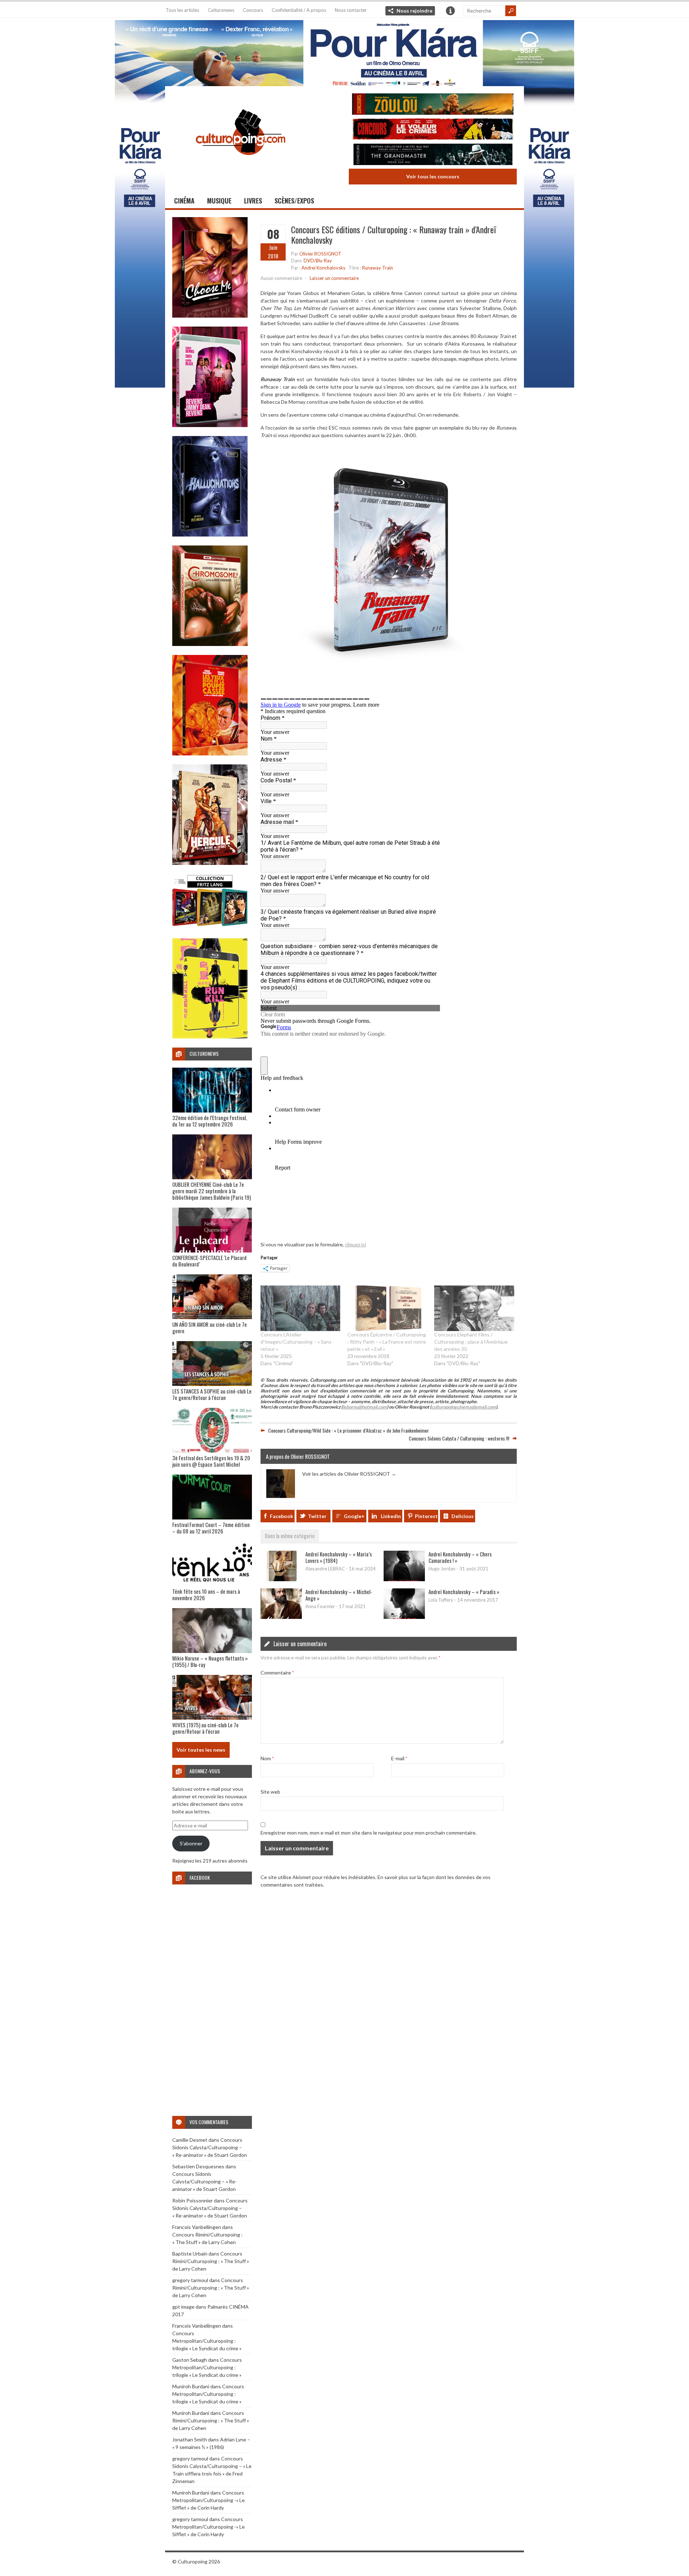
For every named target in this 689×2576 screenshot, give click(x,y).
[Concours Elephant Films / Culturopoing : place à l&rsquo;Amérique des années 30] (474, 1308)
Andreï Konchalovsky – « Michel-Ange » (339, 1595)
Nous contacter (351, 10)
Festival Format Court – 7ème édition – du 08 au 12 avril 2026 (211, 1528)
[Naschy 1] (210, 753)
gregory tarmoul (190, 2280)
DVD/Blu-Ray (318, 261)
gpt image (183, 2307)
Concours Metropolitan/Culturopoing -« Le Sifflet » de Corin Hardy (208, 2500)
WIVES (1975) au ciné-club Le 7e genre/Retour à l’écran (205, 1728)
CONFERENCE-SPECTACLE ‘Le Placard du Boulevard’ (209, 1261)
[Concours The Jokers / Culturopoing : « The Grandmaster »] (433, 155)
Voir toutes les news (201, 1750)
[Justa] (344, 52)
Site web (270, 1792)
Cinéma (184, 201)
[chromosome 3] (210, 644)
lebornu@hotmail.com (365, 1407)
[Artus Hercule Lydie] (210, 863)
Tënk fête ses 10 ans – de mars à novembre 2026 (206, 1594)
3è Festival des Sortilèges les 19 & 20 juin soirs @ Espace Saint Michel (211, 1461)
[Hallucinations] (210, 535)
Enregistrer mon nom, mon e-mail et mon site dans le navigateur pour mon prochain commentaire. (369, 1833)
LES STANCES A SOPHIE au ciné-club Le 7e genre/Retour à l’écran (212, 1394)
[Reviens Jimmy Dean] (210, 425)
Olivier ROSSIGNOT (320, 254)
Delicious (463, 1516)
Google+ (354, 1516)
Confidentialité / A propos (299, 10)
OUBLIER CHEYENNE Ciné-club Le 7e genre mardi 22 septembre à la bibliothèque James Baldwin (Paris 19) (212, 1191)
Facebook (282, 1516)
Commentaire (277, 1673)
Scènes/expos (294, 201)
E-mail (399, 1758)
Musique (219, 201)
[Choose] (210, 316)
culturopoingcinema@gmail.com (464, 1407)
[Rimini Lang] (210, 927)
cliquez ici (355, 1244)
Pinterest (426, 1516)
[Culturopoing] (240, 165)
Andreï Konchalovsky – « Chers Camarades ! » (460, 1557)
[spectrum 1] (210, 1037)
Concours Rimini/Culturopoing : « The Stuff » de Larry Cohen (211, 2261)
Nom (267, 1758)
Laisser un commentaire (334, 278)
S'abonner (191, 1843)
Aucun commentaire (281, 278)
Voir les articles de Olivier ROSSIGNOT (349, 1474)
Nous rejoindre (414, 11)
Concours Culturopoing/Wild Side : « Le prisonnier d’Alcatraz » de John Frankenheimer (348, 1430)
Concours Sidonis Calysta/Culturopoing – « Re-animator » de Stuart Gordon (210, 2147)
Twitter (317, 1516)
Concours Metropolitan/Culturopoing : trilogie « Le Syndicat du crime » (207, 2341)
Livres (253, 201)
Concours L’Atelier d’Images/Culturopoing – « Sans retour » (296, 1342)
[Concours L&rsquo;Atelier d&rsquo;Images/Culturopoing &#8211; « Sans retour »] (300, 1308)
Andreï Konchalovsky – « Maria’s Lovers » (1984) (339, 1557)
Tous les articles (182, 10)
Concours (253, 10)
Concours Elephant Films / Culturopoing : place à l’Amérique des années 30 (471, 1342)
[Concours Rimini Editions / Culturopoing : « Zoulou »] (433, 105)
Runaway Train (378, 268)
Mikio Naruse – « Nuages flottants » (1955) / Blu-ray (210, 1661)
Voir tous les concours (433, 176)
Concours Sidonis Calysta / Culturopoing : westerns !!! (459, 1438)
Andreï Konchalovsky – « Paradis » (464, 1592)
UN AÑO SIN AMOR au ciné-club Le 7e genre (210, 1327)
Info (450, 11)
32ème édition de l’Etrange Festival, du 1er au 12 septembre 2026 (210, 1121)
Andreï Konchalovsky (324, 268)
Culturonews (221, 10)
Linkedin (391, 1516)
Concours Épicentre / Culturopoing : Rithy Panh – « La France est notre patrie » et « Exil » (387, 1342)
